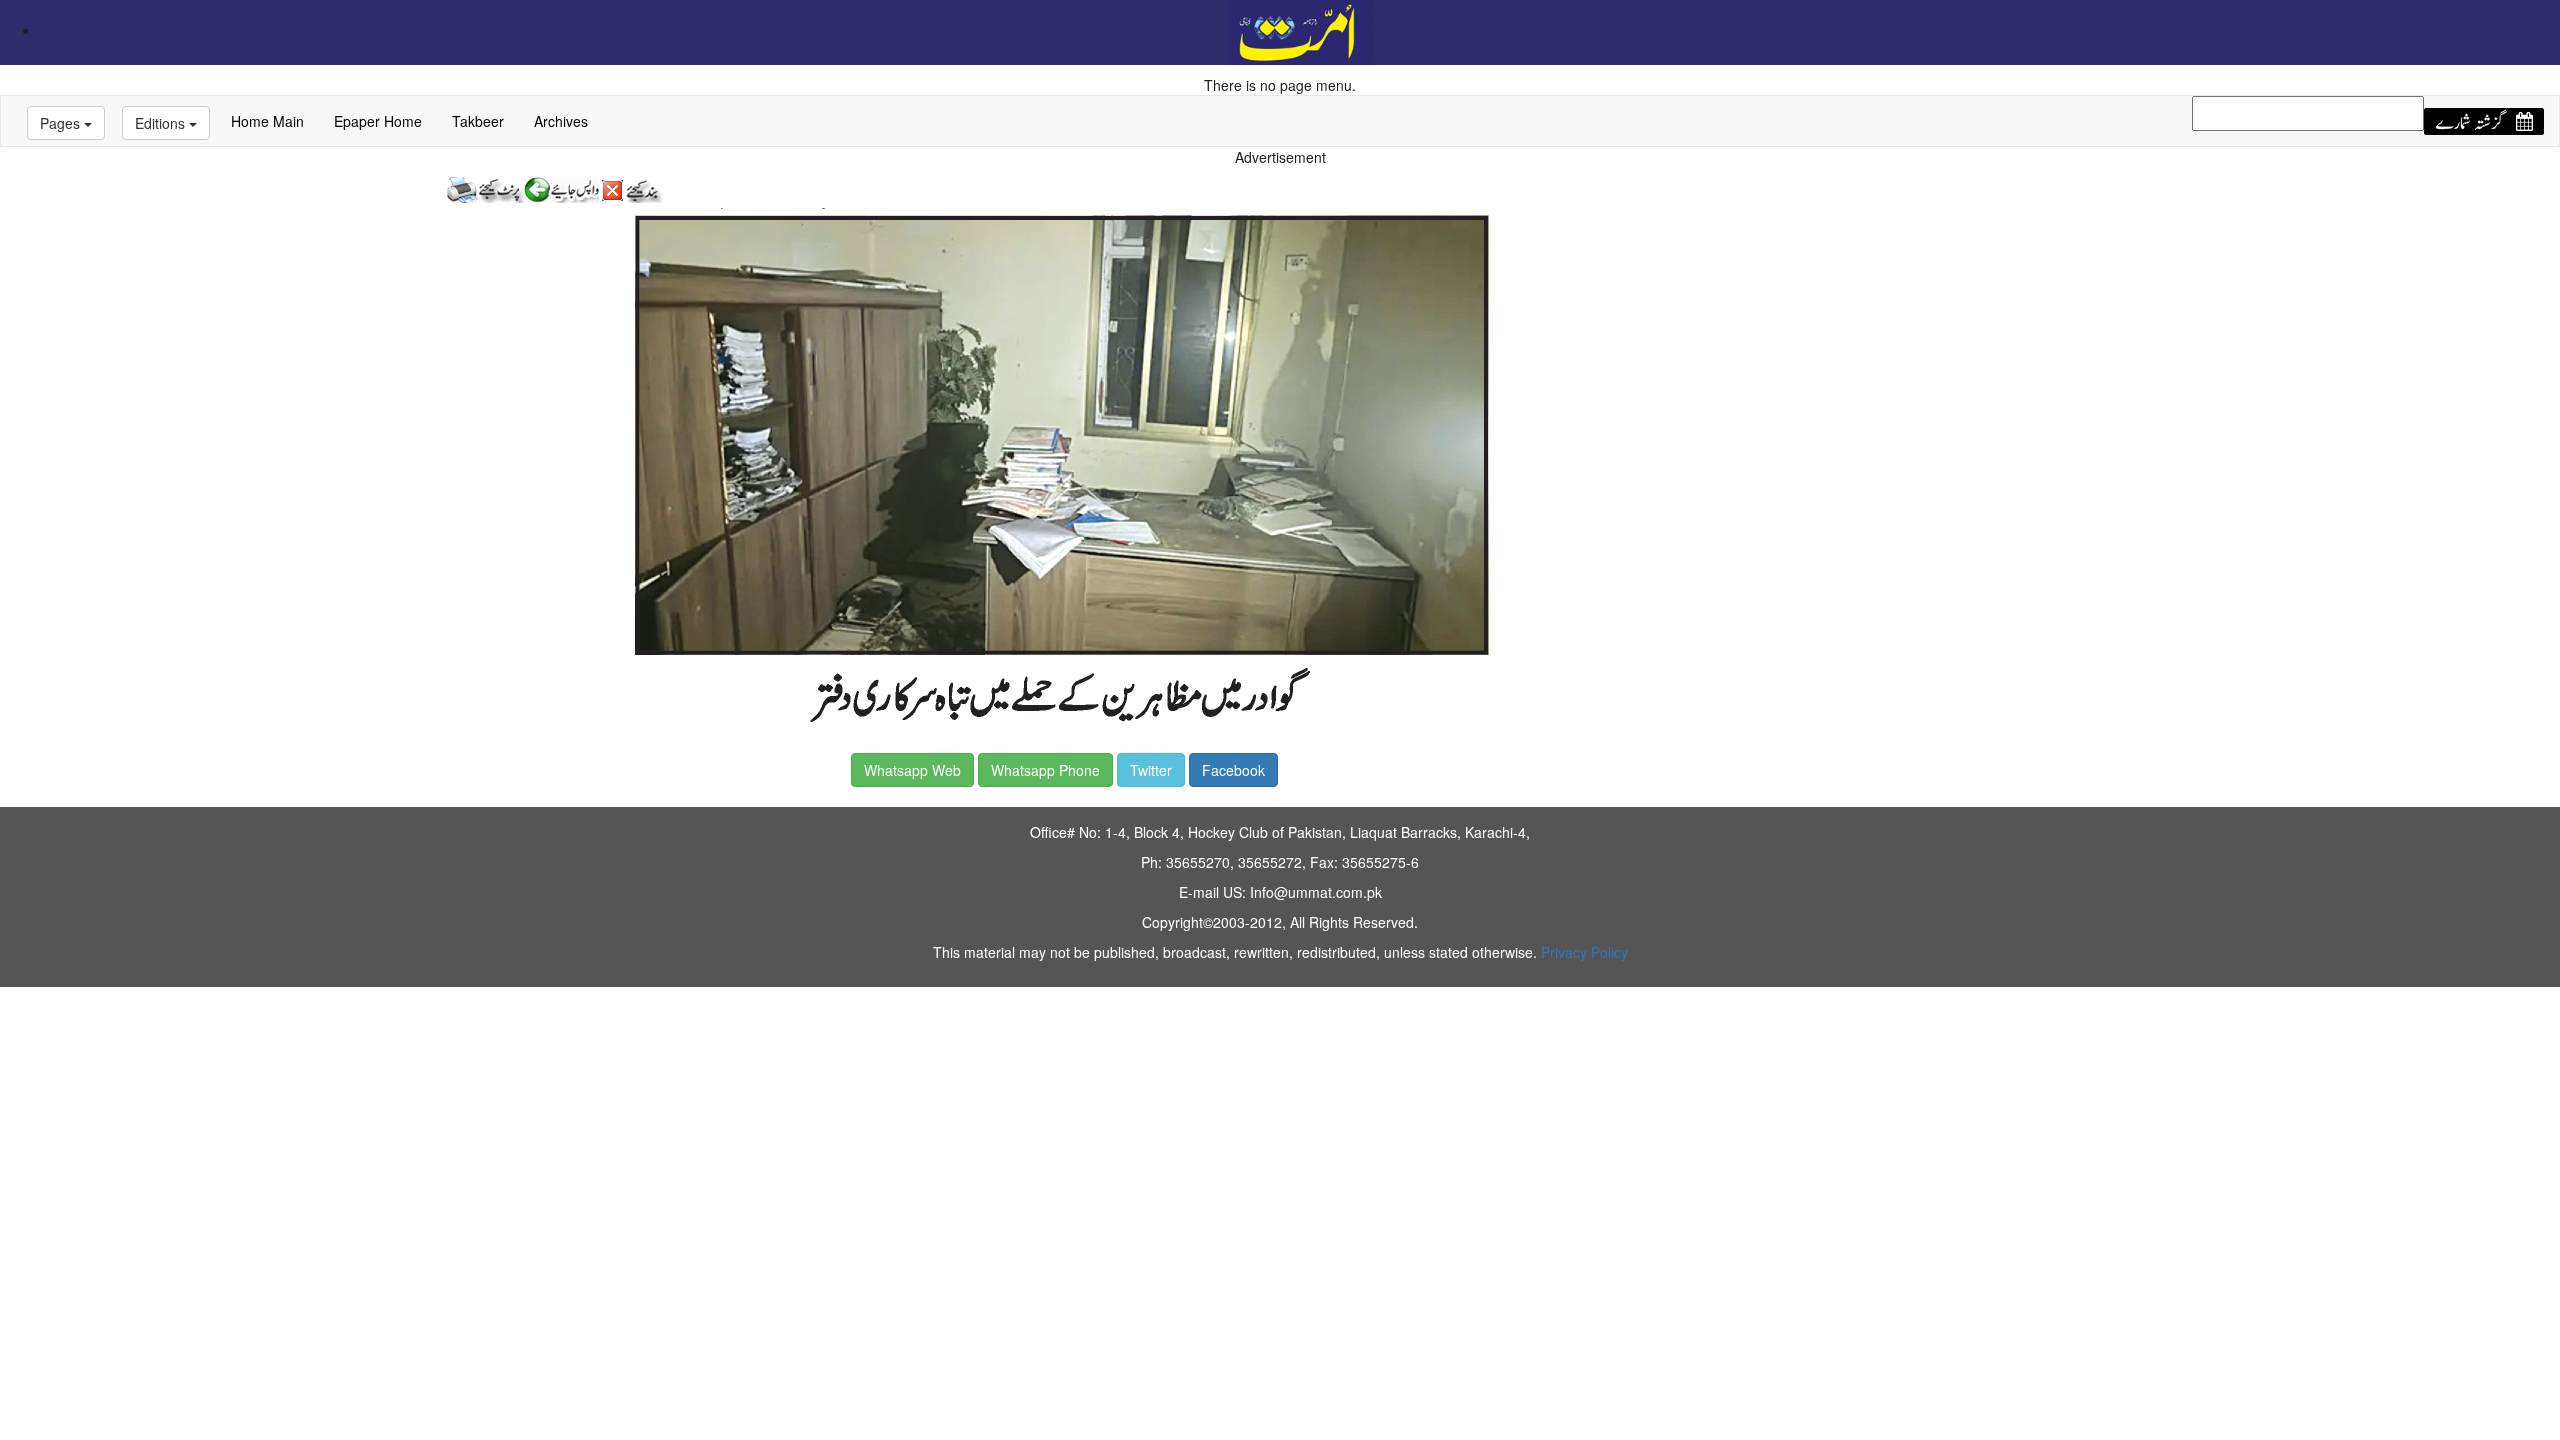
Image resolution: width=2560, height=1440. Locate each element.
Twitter (1151, 770)
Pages (62, 123)
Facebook (1233, 770)
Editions (162, 123)
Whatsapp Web (912, 770)
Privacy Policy (1584, 952)
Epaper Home (378, 121)
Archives (561, 121)
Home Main (267, 121)
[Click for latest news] (1300, 30)
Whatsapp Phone (1045, 770)
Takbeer (478, 121)
